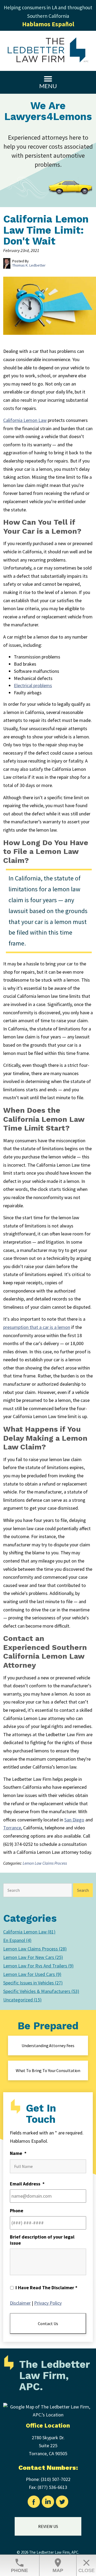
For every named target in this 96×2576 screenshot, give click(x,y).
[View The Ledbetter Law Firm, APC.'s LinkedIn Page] (48, 2503)
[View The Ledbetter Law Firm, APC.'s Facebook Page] (34, 2503)
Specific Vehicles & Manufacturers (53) (41, 1991)
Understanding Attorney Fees (48, 2046)
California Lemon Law (25, 420)
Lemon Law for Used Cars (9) (32, 1974)
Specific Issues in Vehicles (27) (33, 1983)
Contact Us (48, 2323)
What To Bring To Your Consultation (48, 2070)
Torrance (12, 1828)
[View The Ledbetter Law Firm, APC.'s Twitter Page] (62, 2503)
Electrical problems (33, 685)
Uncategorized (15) (22, 2000)
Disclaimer (20, 2303)
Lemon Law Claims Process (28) (35, 1949)
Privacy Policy (48, 2303)
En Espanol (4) (17, 1940)
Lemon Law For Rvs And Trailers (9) (38, 1966)
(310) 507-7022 (56, 2479)
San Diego (74, 1820)
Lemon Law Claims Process (45, 1863)
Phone (19, 2565)
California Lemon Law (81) (29, 1932)
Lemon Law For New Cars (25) (33, 1957)
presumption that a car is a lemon (37, 1327)
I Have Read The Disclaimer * (46, 2288)
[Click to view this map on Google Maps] (48, 2415)
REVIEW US (48, 2526)
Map (58, 2565)
